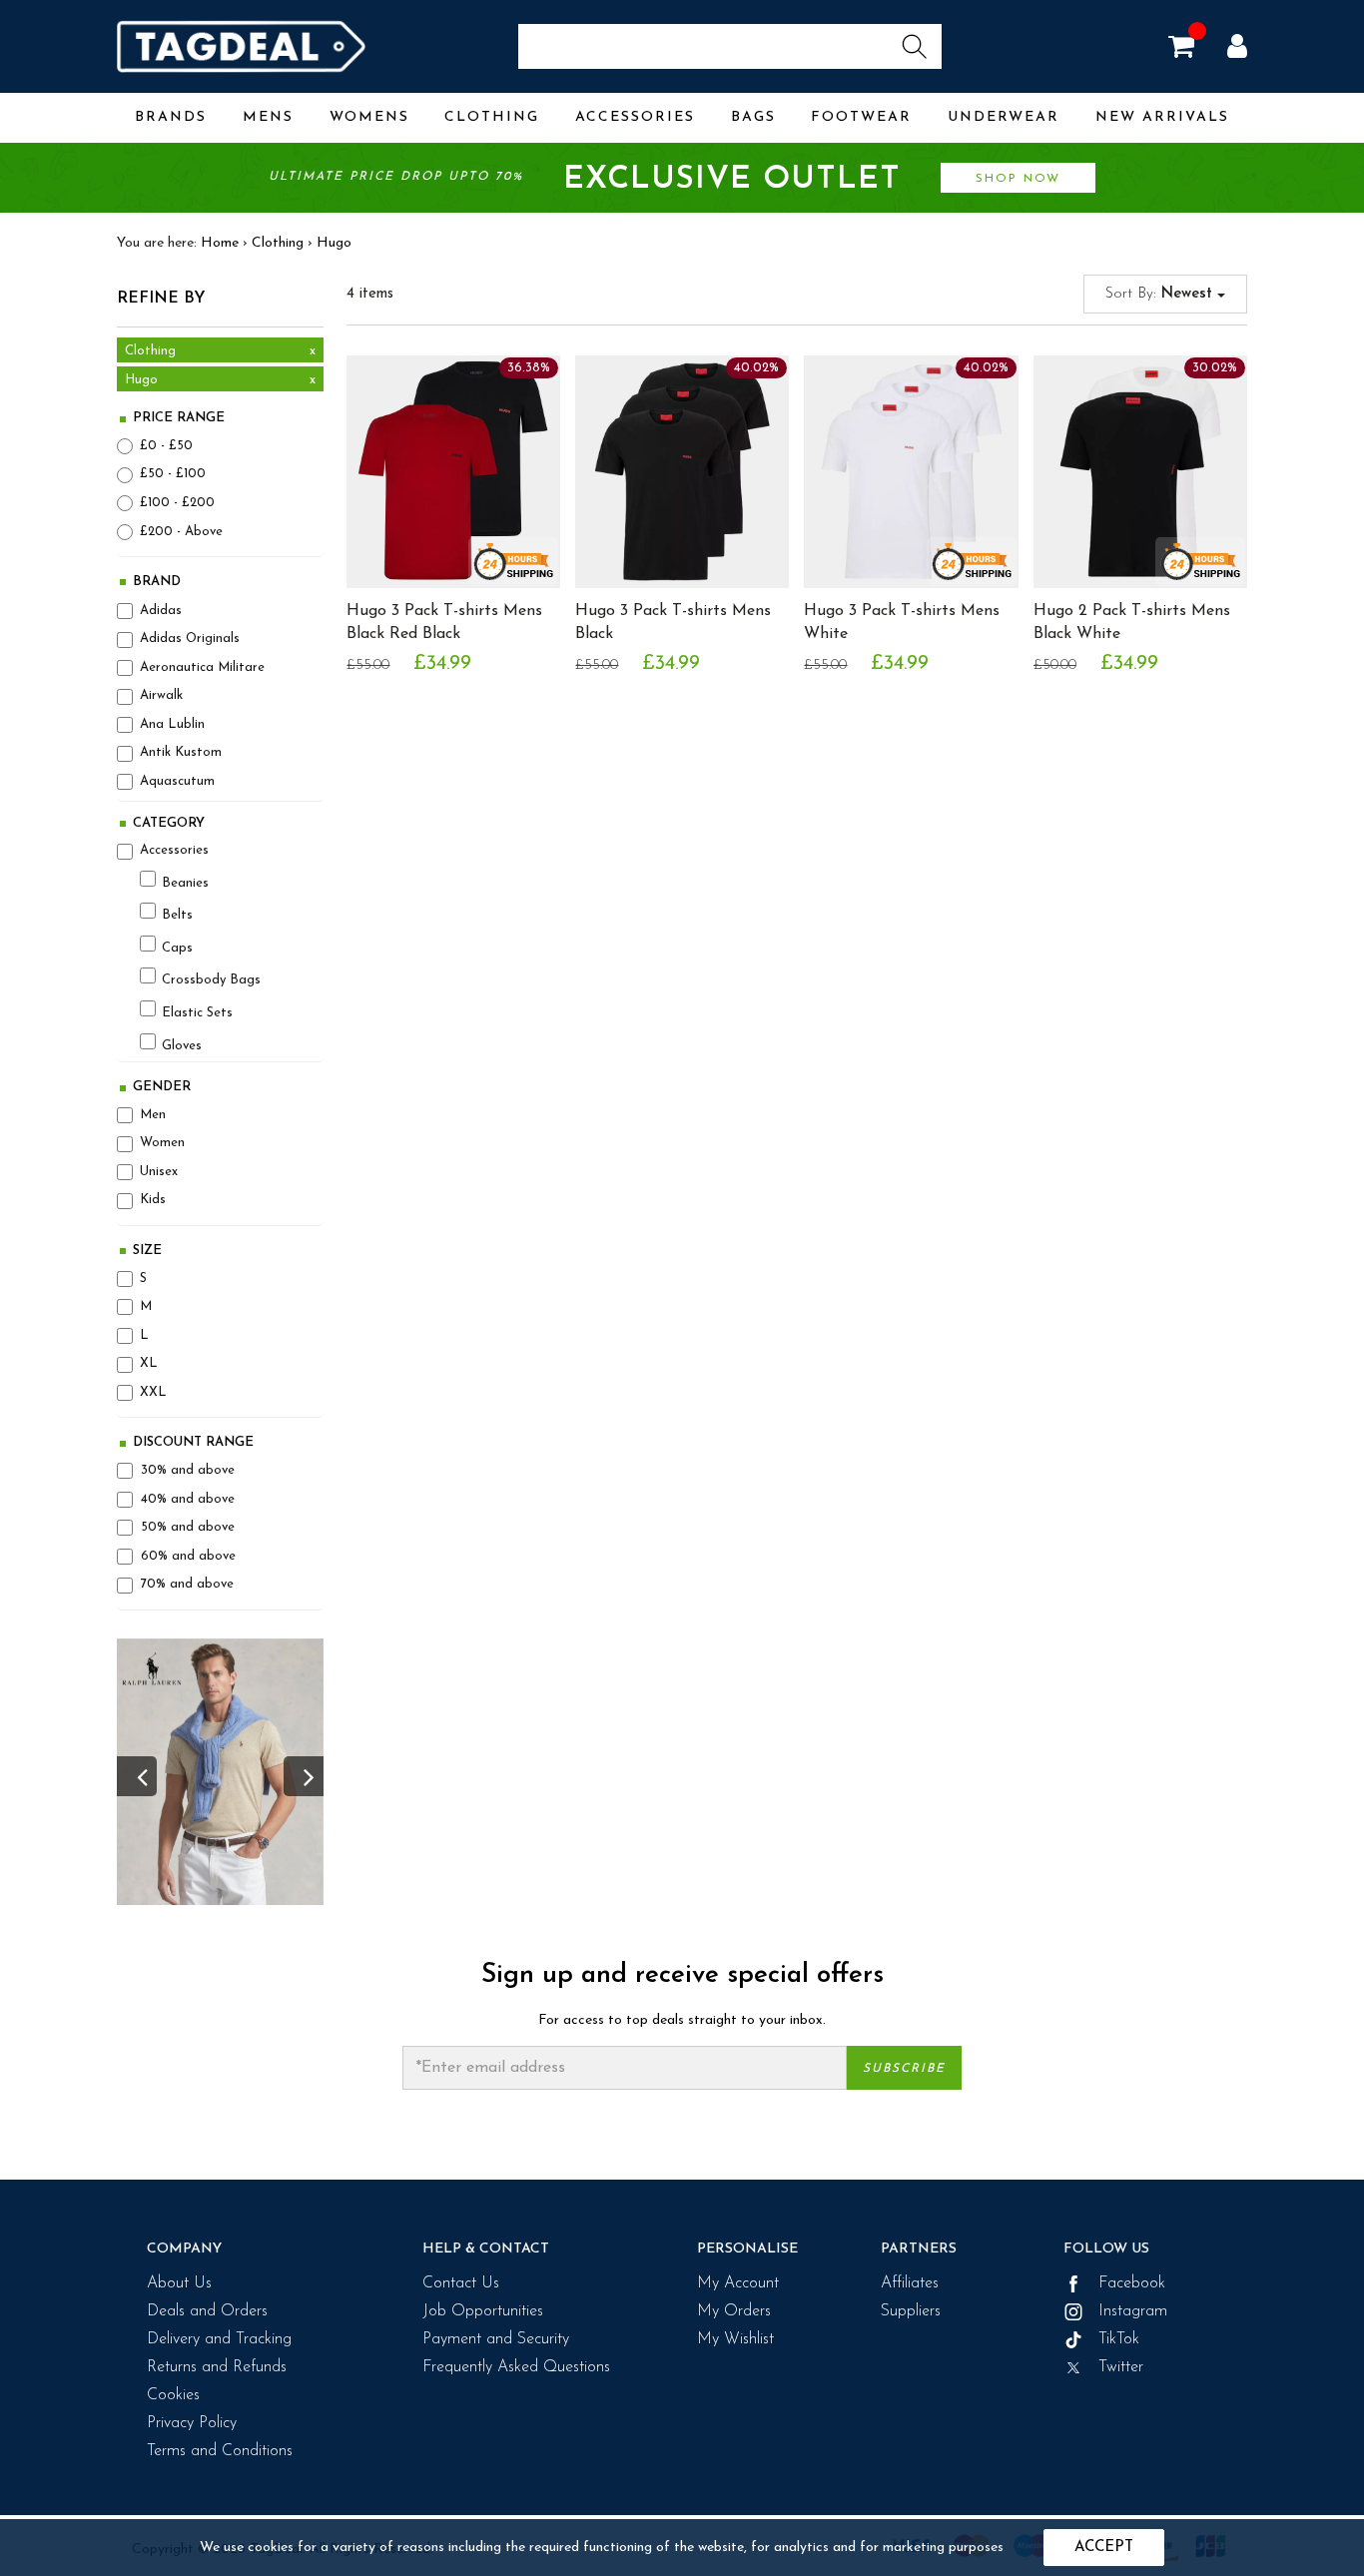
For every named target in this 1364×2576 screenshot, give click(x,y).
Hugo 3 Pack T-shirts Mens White (902, 623)
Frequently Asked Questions (516, 2367)
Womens (369, 117)
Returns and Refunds (217, 2367)
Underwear (1004, 117)
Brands (171, 117)
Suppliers (911, 2311)
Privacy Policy (192, 2423)
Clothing (492, 117)
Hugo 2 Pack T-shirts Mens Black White (1132, 623)
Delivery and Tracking (219, 2339)
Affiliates (910, 2283)
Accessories (635, 117)
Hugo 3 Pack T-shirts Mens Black (673, 623)
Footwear (861, 117)
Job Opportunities (483, 2311)
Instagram (1130, 2311)
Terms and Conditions (220, 2451)
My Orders (734, 2311)
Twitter (1118, 2367)
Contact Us (461, 2283)
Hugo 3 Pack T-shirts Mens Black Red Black (444, 623)
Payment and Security (496, 2339)
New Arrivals (1162, 117)
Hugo (334, 243)
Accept (1104, 2548)
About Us (179, 2283)
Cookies (173, 2395)
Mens (268, 117)
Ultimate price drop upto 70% (665, 180)
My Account (738, 2283)
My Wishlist (735, 2339)
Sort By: (1161, 294)
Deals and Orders (207, 2311)
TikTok (1116, 2339)
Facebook (1129, 2283)
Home (220, 243)
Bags (753, 117)
